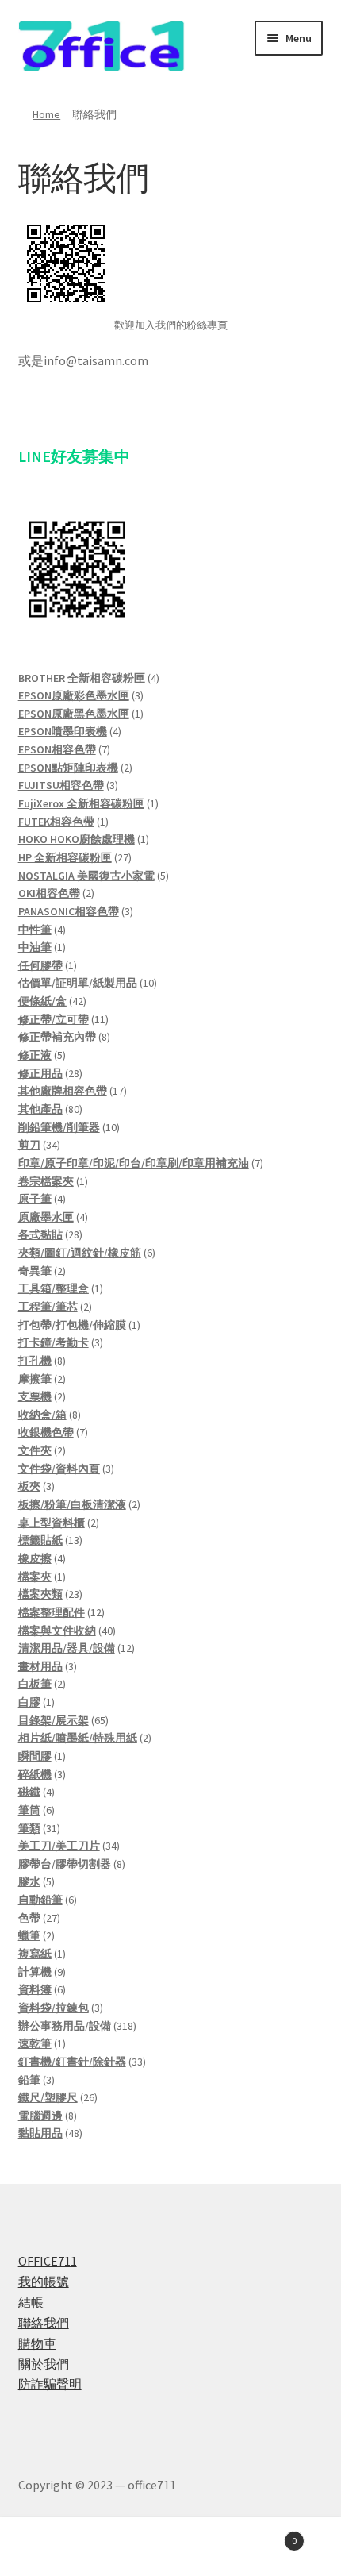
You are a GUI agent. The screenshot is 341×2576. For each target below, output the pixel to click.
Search (170, 2549)
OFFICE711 (48, 2261)
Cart (262, 2535)
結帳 (31, 2302)
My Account (57, 2549)
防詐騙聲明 (50, 2384)
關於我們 (44, 2364)
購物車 (37, 2343)
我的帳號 (44, 2281)
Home (46, 114)
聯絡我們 (44, 2323)
